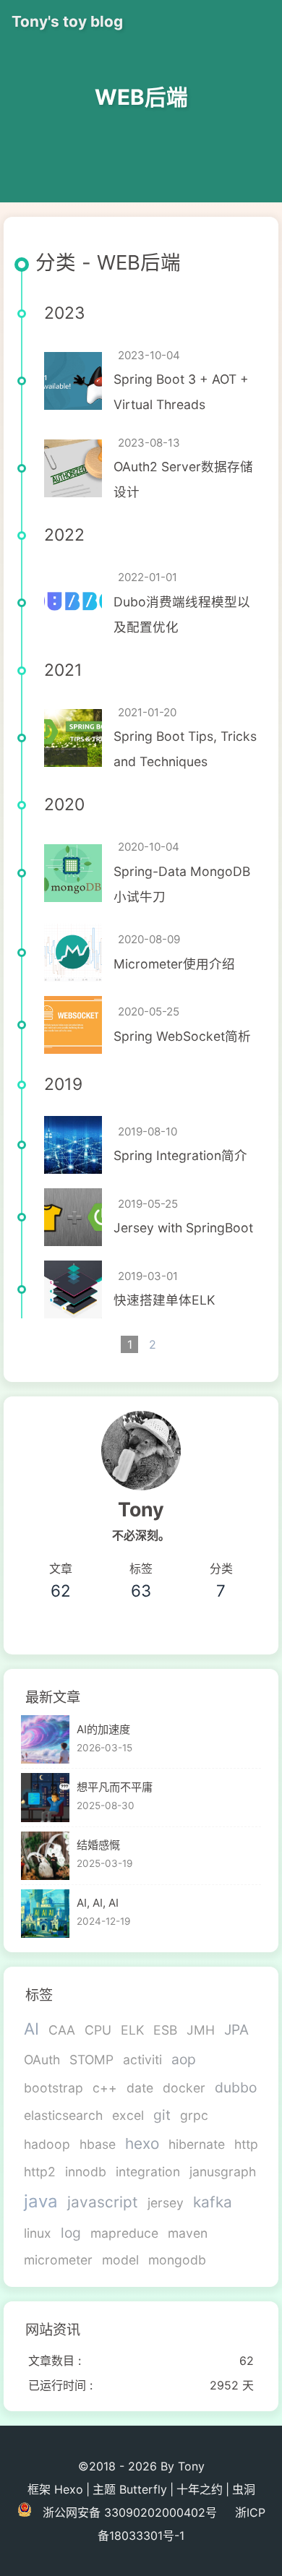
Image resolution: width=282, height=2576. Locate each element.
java (41, 2201)
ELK (132, 2030)
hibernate (197, 2144)
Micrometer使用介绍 (174, 964)
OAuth (42, 2060)
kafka (213, 2202)
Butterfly (143, 2489)
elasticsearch (63, 2115)
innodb (86, 2172)
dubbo (236, 2087)
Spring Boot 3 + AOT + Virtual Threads (181, 392)
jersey (166, 2203)
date (140, 2088)
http (246, 2144)
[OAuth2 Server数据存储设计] (73, 468)
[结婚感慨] (45, 1856)
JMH (201, 2030)
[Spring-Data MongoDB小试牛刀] (73, 873)
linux (38, 2233)
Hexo (69, 2489)
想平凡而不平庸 (115, 1787)
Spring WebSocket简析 (182, 1036)
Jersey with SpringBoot (183, 1228)
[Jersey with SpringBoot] (73, 1217)
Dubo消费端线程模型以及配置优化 (182, 614)
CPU (98, 2030)
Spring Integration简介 (180, 1155)
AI (31, 2028)
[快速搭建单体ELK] (73, 1289)
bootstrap (54, 2088)
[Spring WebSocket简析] (73, 1025)
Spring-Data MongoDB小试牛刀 (182, 884)
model (120, 2260)
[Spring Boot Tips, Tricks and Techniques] (73, 738)
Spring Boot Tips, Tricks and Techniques (185, 749)
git (162, 2115)
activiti (142, 2060)
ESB (165, 2030)
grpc (194, 2115)
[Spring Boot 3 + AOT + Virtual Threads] (73, 381)
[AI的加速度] (45, 1739)
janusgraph (223, 2172)
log (71, 2233)
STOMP (91, 2060)
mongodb (177, 2260)
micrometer (58, 2260)
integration (148, 2172)
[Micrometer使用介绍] (73, 953)
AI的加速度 (103, 1729)
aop (184, 2059)
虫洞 (244, 2489)
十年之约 (200, 2489)
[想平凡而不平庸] (45, 1797)
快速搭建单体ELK (164, 1300)
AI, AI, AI (98, 1903)
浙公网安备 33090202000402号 (130, 2512)
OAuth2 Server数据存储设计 (183, 479)
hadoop (47, 2144)
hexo (142, 2143)
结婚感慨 (98, 1845)
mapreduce (124, 2233)
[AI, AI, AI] (45, 1914)
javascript (103, 2202)
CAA (62, 2030)
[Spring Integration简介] (73, 1145)
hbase (98, 2144)
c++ (105, 2088)
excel (128, 2115)
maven (188, 2233)
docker (184, 2088)
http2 (40, 2172)
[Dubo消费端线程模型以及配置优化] (73, 603)
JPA (236, 2030)
